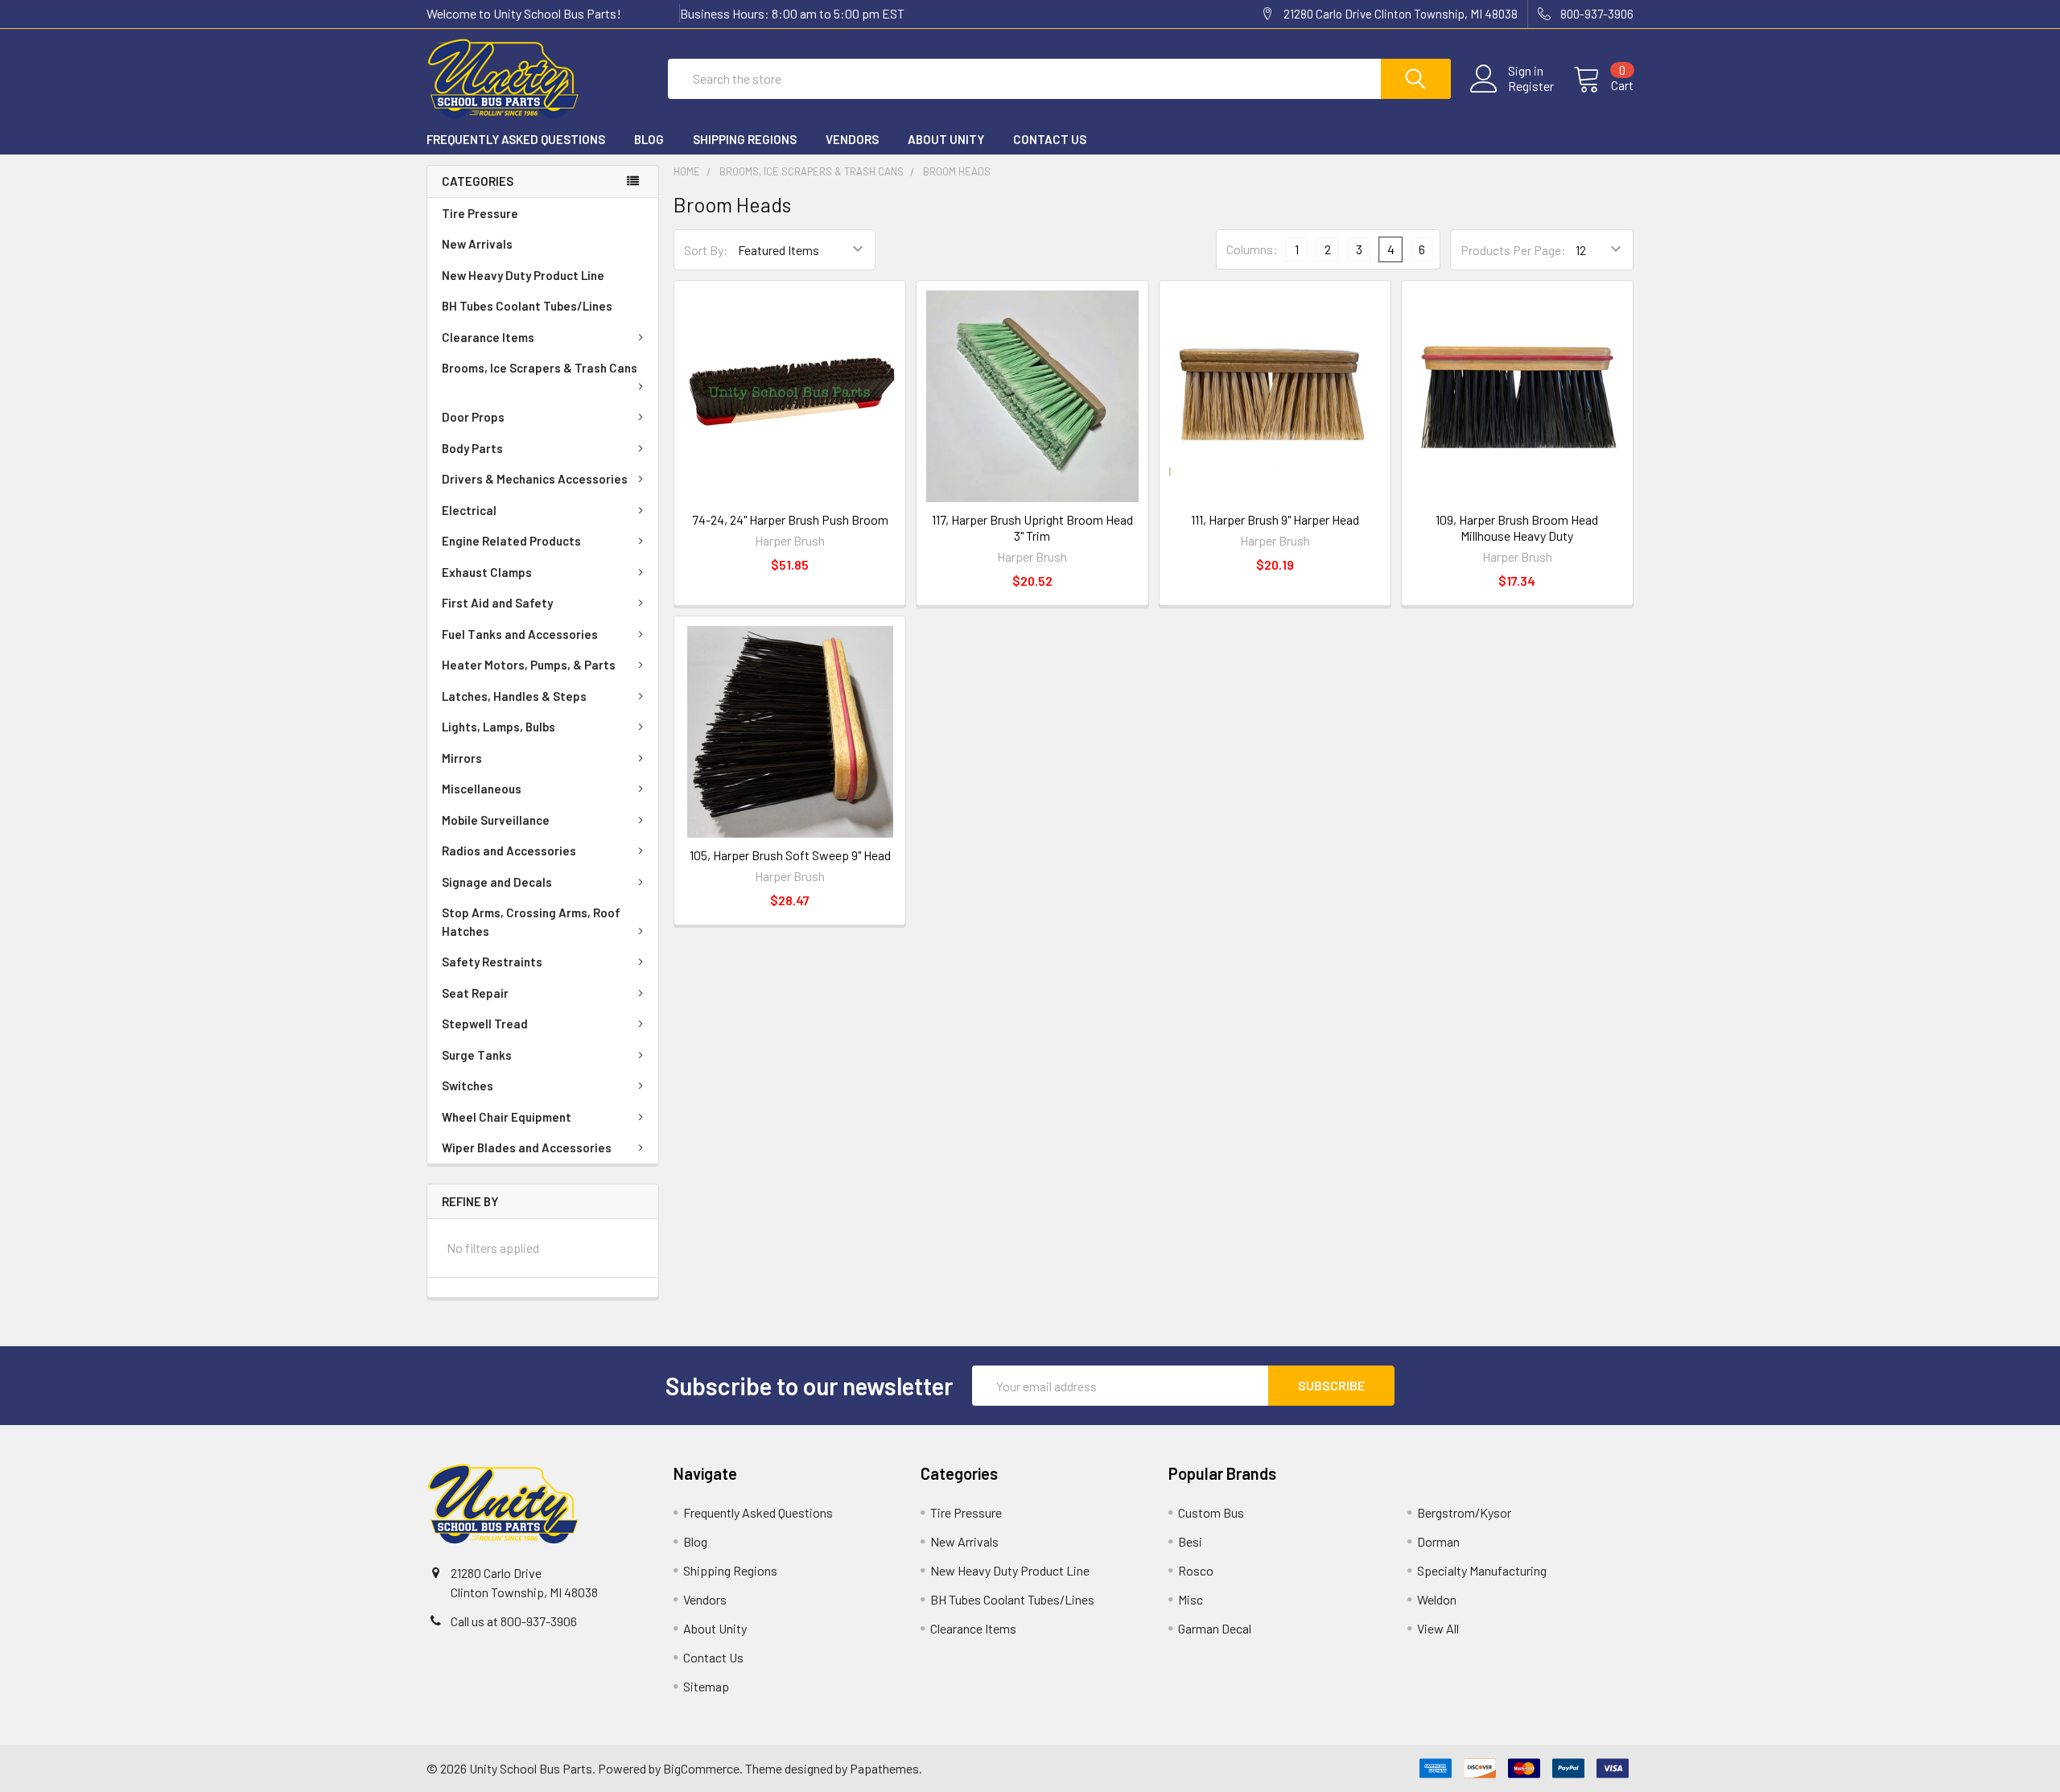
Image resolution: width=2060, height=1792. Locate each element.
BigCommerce (701, 1768)
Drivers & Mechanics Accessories (535, 479)
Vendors (852, 139)
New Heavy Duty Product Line (523, 275)
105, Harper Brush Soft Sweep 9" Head (790, 855)
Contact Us (1050, 139)
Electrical (469, 510)
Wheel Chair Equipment (507, 1117)
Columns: (1252, 249)
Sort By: (706, 250)
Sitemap (706, 1686)
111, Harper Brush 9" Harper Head (1275, 519)
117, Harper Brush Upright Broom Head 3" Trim (1032, 527)
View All (1438, 1628)
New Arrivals (477, 244)
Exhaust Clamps (487, 572)
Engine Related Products (511, 541)
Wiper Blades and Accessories (527, 1147)
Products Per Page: (1513, 250)
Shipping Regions (745, 139)
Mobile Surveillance (496, 820)
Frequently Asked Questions (516, 139)
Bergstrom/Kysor (1464, 1512)
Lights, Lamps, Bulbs (499, 727)
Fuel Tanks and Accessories (520, 634)
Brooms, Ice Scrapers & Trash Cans (540, 368)
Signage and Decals (497, 882)
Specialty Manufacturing (1482, 1570)
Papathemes (884, 1768)
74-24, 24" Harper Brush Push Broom (790, 519)
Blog (649, 139)
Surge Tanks (477, 1055)
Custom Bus (1211, 1512)
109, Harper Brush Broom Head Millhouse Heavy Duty (1517, 527)
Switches (468, 1085)
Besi (1190, 1541)
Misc (1191, 1599)
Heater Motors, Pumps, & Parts (529, 665)
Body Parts (472, 448)
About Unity (946, 139)
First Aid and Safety (497, 603)
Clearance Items (488, 337)
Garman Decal (1215, 1628)
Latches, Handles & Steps (514, 696)
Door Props (473, 417)
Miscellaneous (482, 789)
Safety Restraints (492, 962)
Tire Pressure (480, 213)
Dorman (1438, 1541)
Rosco (1196, 1570)
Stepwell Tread (485, 1024)
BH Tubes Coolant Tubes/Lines (527, 306)
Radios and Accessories (509, 851)
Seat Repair (475, 993)
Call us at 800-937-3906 (514, 1621)
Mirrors (462, 758)
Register (1531, 86)
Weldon (1437, 1599)
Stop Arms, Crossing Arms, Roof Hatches (531, 922)
